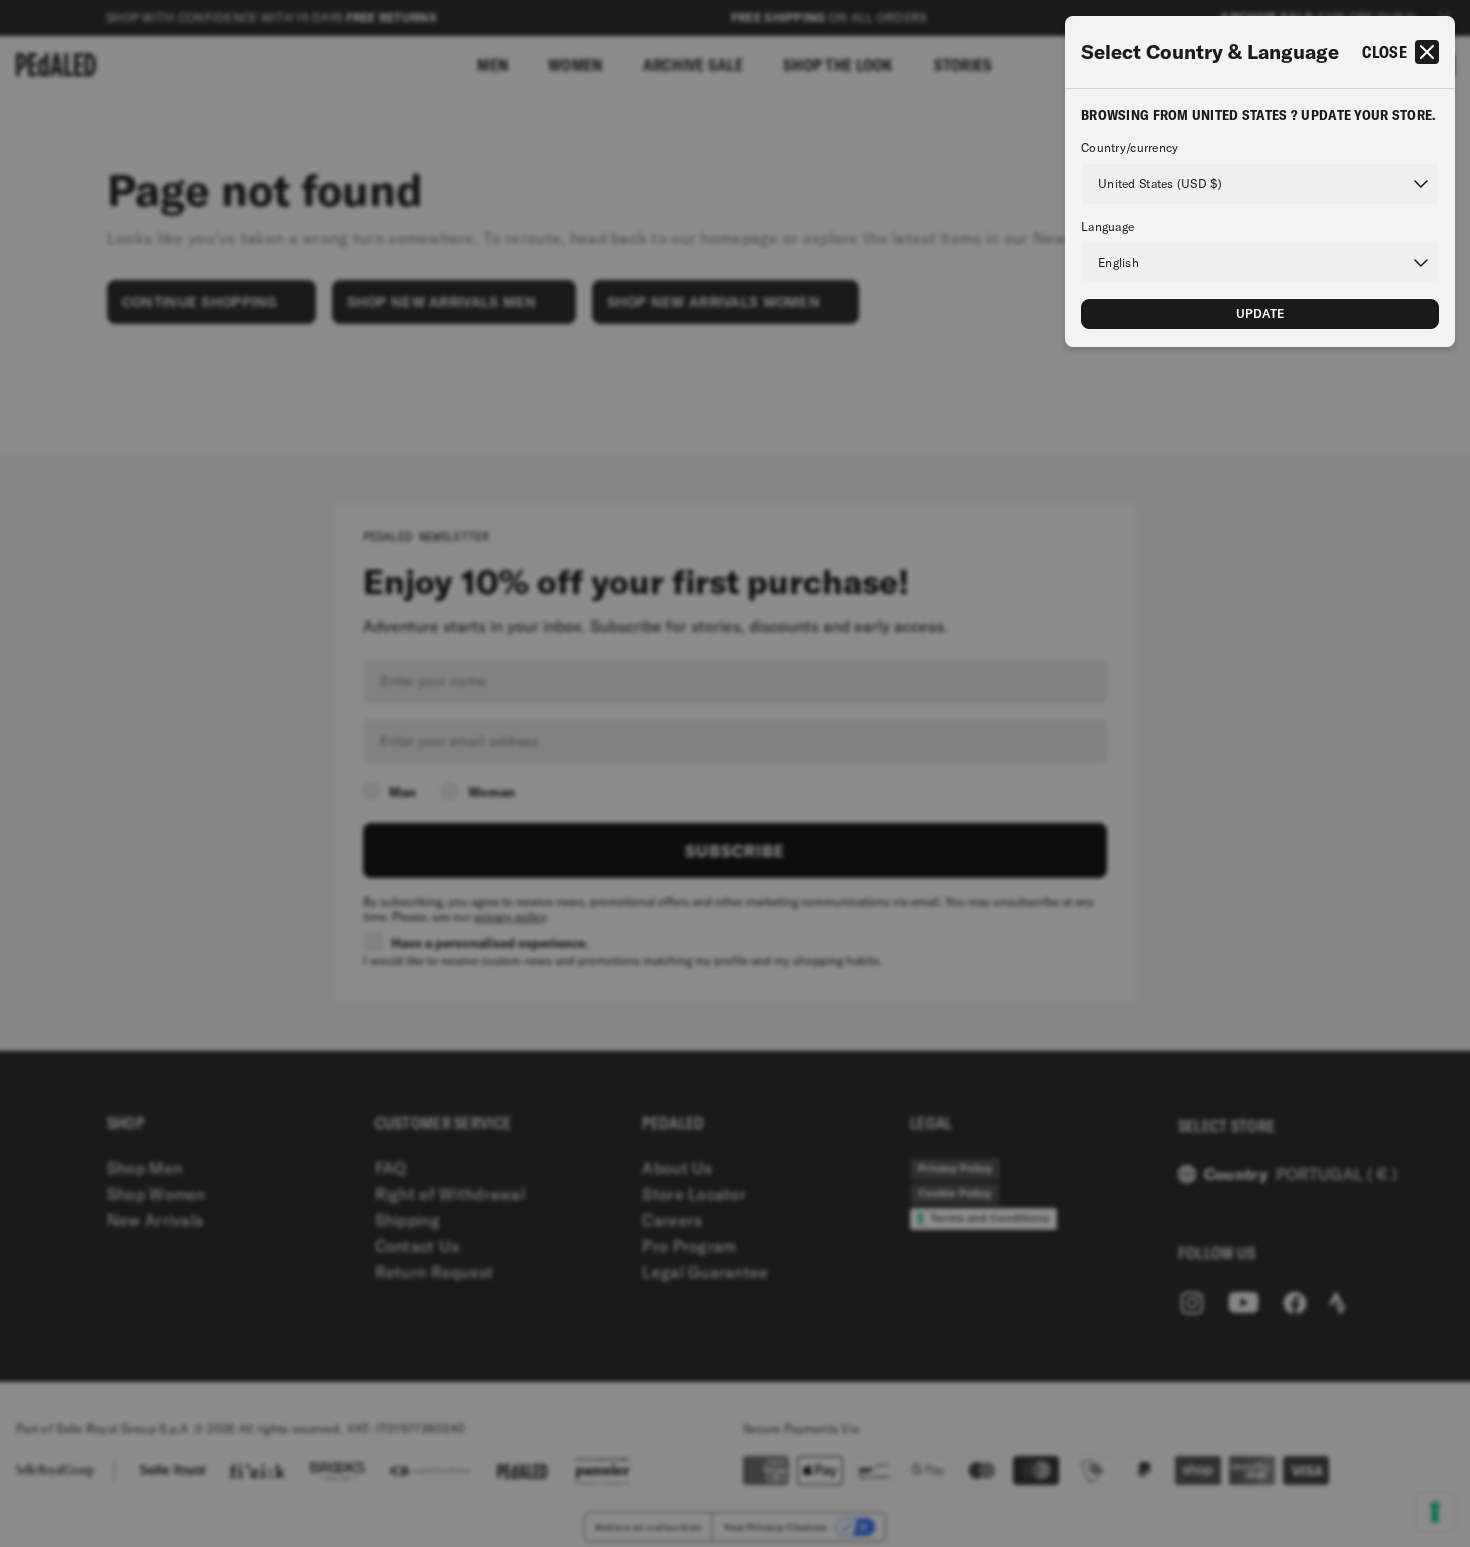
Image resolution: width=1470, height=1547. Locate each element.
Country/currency (1129, 148)
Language (1107, 227)
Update (1260, 313)
